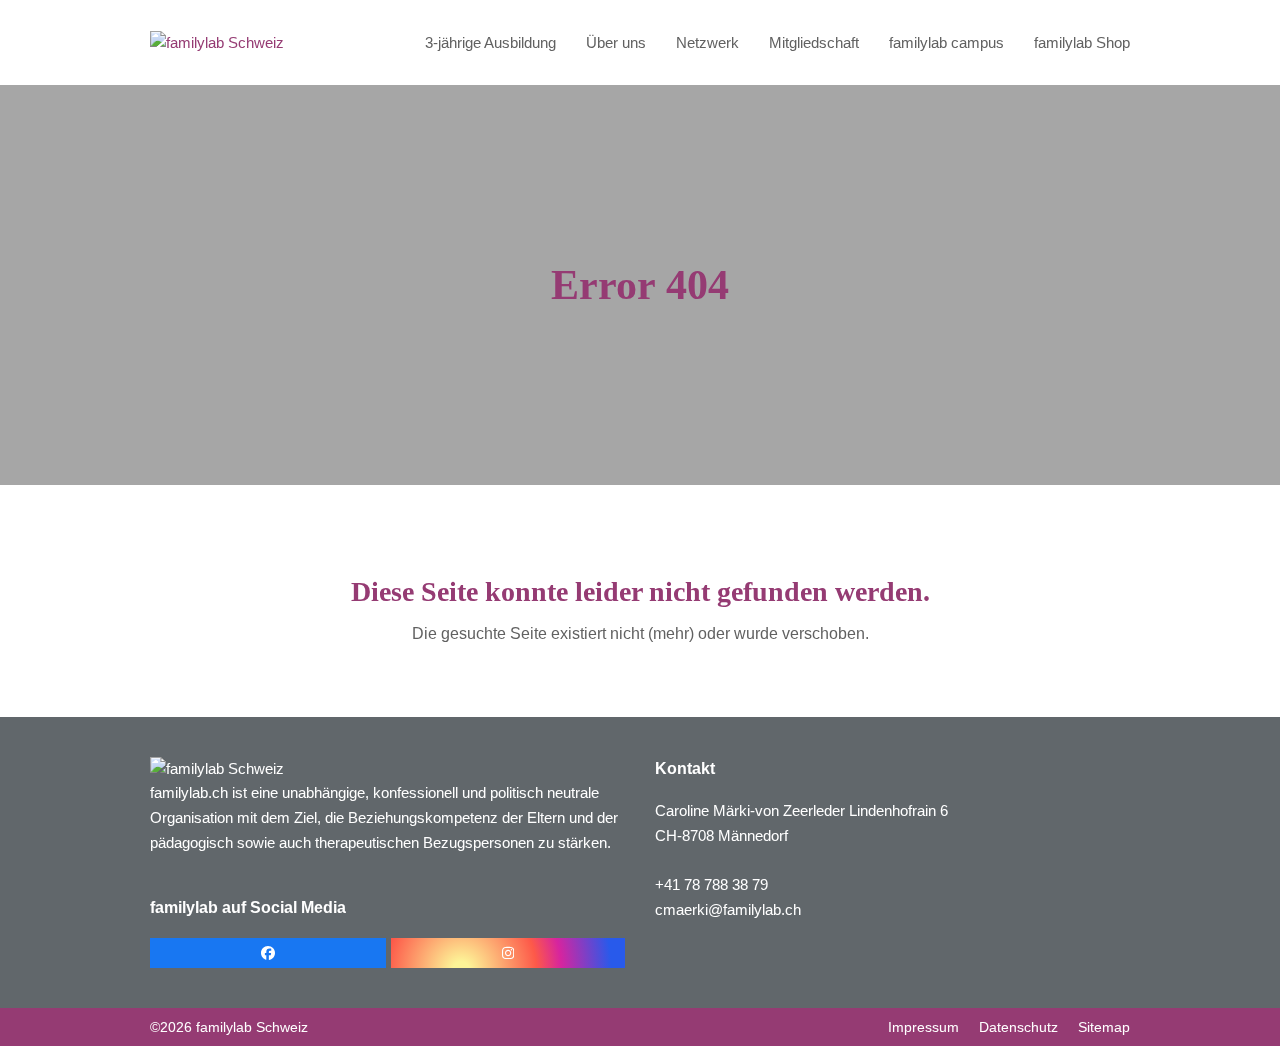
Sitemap (1104, 1027)
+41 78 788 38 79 (711, 884)
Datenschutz (1018, 1027)
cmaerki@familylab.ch (728, 909)
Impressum (923, 1027)
